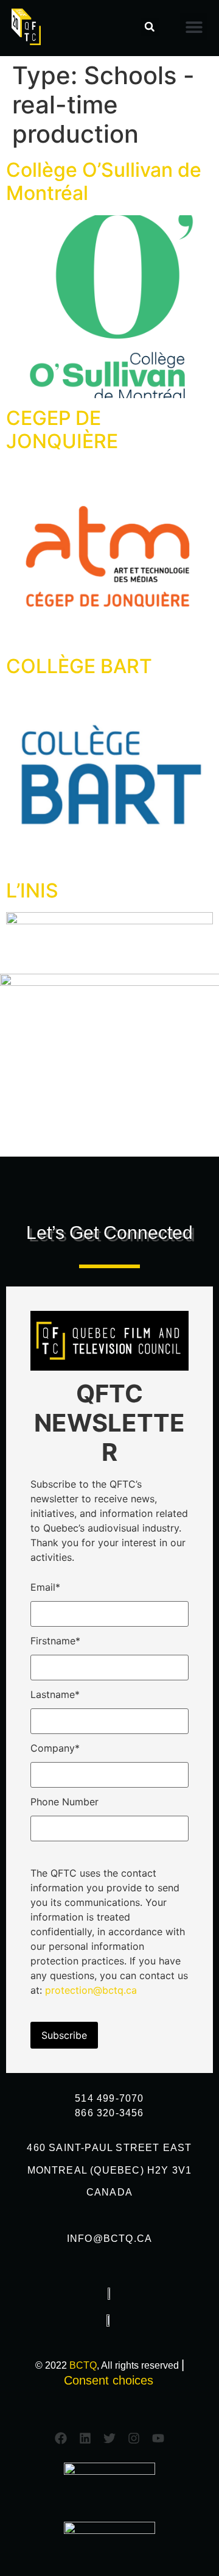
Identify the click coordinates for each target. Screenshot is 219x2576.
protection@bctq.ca (91, 1990)
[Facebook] (61, 2438)
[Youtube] (158, 2438)
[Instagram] (134, 2438)
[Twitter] (109, 2438)
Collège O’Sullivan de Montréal (104, 181)
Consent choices (109, 2380)
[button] (150, 27)
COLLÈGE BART (79, 666)
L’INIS (32, 890)
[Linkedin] (85, 2438)
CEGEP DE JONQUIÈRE (62, 430)
